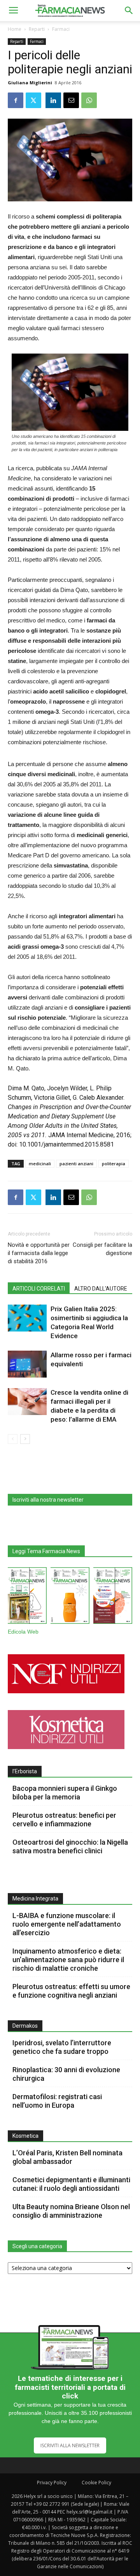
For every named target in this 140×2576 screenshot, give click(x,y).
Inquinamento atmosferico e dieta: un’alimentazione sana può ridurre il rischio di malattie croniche (68, 1960)
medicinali (40, 1164)
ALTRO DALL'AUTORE (101, 1289)
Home (15, 29)
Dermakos (25, 2026)
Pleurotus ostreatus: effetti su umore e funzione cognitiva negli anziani (71, 1991)
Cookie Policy (96, 2483)
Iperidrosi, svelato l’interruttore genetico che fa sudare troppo (62, 2047)
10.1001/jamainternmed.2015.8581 (66, 1144)
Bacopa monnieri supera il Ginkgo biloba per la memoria (65, 1793)
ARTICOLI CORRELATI (39, 1289)
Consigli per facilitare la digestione (102, 1249)
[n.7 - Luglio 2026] (27, 1597)
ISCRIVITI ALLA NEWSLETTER (70, 2445)
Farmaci (61, 29)
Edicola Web (23, 1632)
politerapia (114, 1164)
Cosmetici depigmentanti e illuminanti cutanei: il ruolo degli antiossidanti (71, 2184)
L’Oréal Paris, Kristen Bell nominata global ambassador (67, 2157)
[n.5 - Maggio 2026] (113, 1597)
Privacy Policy (52, 2483)
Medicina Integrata (35, 1899)
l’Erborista (25, 1771)
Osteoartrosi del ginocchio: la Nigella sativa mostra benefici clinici (70, 1846)
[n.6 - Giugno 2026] (70, 1597)
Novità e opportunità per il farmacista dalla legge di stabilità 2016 (39, 1253)
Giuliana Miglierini (30, 83)
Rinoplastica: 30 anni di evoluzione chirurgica (66, 2074)
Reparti (37, 29)
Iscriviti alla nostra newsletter (48, 1500)
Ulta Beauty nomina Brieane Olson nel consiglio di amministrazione (71, 2211)
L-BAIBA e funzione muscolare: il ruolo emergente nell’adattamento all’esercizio (67, 1924)
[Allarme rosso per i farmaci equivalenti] (27, 1364)
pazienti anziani (76, 1164)
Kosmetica (25, 2136)
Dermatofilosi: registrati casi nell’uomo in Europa (57, 2101)
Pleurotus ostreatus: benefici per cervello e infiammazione (64, 1820)
